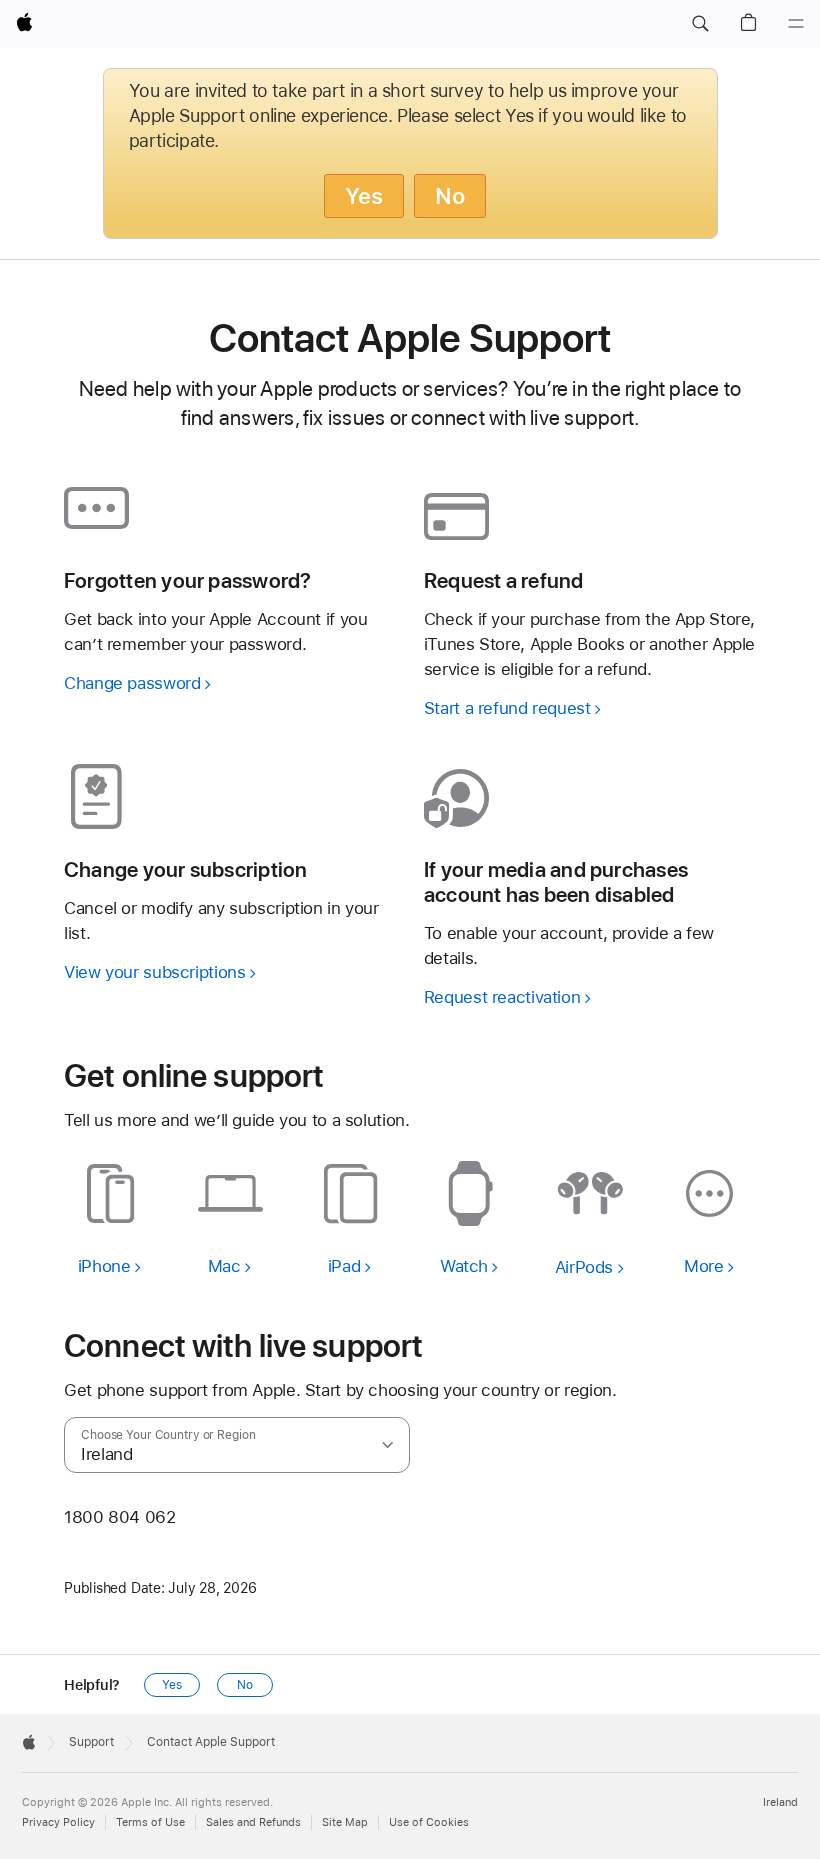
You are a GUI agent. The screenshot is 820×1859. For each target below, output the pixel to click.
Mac (224, 1266)
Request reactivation (502, 997)
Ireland (780, 1802)
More (704, 1266)
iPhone (104, 1266)
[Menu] (796, 24)
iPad (344, 1266)
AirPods (584, 1267)
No (450, 196)
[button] (700, 24)
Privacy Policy (58, 1822)
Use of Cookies (429, 1822)
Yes (364, 196)
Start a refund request (507, 708)
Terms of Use (150, 1822)
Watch (464, 1266)
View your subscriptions (154, 972)
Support (91, 1742)
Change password (132, 683)
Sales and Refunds (253, 1822)
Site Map (345, 1822)
